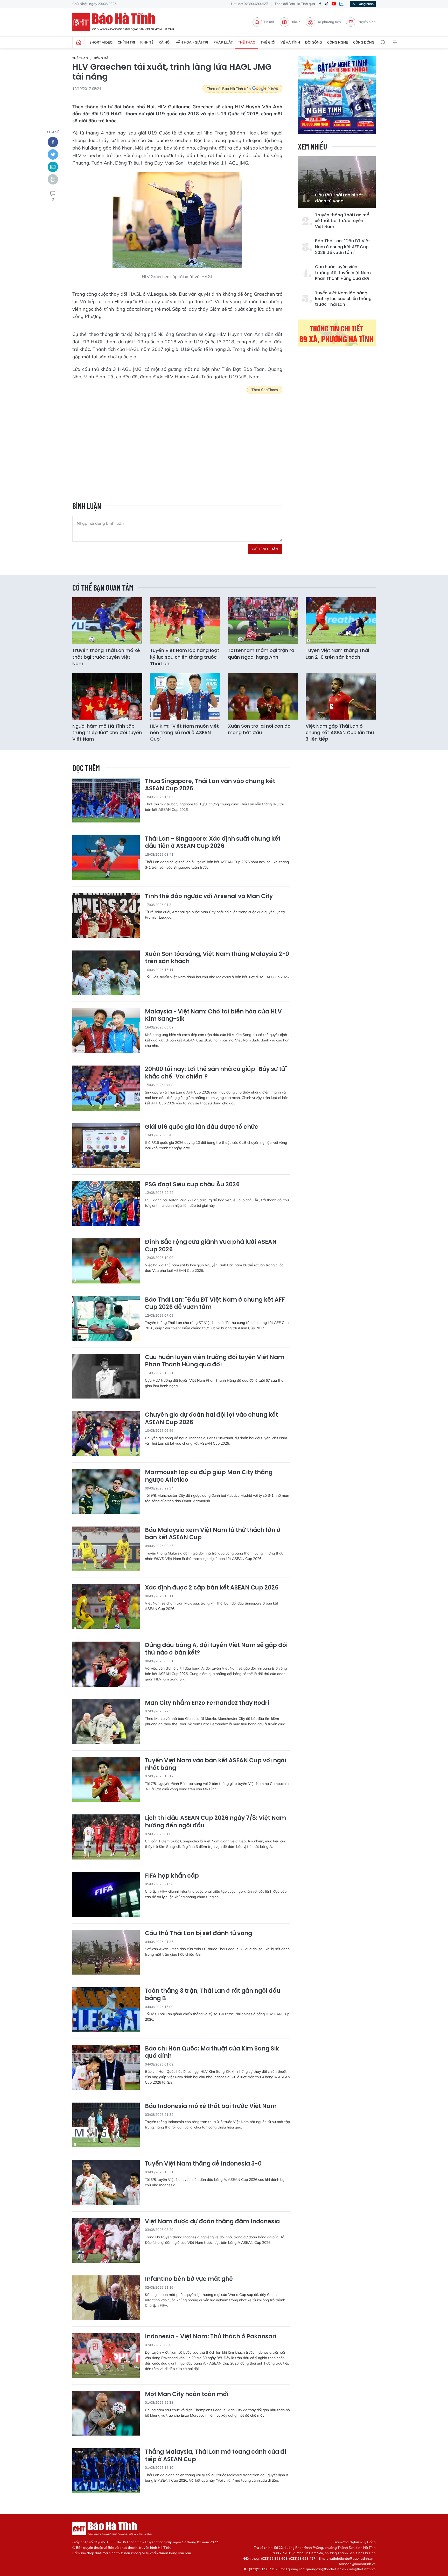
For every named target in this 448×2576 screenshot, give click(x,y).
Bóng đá (101, 58)
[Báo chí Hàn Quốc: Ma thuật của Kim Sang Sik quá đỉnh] (106, 2067)
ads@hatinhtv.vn (362, 2569)
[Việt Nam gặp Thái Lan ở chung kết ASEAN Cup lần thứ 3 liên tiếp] (341, 696)
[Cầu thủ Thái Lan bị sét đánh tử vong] (337, 182)
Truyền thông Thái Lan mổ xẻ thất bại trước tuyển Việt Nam (342, 221)
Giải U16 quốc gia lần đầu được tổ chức (202, 1127)
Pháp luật (223, 42)
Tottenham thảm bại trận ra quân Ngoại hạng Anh (261, 654)
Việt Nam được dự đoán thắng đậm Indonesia (212, 2222)
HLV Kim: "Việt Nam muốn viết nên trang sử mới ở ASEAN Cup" (184, 732)
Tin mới (269, 22)
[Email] (53, 167)
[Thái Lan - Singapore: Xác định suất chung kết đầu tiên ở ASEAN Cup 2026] (106, 858)
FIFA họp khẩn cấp (172, 1876)
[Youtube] (334, 4)
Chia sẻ (53, 132)
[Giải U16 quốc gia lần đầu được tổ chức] (106, 1146)
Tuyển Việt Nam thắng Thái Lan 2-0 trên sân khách (337, 654)
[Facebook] (320, 4)
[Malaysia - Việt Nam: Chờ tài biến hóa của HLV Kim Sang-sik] (106, 1030)
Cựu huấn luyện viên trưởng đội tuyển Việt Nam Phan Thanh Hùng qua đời (343, 273)
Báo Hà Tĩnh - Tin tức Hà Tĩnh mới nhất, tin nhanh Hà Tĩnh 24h (125, 22)
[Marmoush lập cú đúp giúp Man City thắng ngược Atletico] (106, 1491)
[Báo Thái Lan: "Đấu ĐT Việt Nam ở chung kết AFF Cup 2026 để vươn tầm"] (106, 1319)
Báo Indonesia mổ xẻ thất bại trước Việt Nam (211, 2106)
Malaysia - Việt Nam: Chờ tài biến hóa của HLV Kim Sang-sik (213, 1015)
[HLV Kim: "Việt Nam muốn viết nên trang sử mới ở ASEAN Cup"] (185, 696)
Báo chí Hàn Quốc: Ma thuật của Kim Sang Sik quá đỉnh (212, 2052)
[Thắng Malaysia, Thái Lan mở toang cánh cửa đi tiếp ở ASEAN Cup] (106, 2471)
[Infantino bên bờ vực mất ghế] (106, 2298)
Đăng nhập (366, 4)
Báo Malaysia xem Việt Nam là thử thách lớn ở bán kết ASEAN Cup (213, 1534)
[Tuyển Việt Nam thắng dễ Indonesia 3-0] (106, 2183)
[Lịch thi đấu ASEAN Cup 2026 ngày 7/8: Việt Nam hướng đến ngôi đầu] (106, 1837)
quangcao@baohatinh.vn (326, 2569)
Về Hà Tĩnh (290, 42)
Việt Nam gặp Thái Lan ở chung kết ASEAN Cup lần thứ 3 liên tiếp (340, 732)
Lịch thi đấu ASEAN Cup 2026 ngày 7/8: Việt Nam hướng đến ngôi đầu (215, 1822)
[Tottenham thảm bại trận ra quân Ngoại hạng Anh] (263, 621)
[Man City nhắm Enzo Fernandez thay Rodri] (106, 1722)
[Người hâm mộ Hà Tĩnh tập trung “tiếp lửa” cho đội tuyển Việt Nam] (107, 696)
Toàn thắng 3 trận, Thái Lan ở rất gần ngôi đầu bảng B (213, 1995)
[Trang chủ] (79, 42)
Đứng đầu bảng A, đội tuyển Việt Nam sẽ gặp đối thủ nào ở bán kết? (216, 1649)
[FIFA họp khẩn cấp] (106, 1895)
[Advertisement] (177, 436)
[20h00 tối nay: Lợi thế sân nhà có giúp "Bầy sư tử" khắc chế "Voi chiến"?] (106, 1088)
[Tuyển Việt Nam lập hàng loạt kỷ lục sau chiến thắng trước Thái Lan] (185, 621)
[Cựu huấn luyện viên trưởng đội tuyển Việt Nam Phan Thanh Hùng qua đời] (106, 1376)
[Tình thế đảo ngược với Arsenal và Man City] (106, 915)
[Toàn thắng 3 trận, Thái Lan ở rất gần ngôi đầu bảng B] (106, 2010)
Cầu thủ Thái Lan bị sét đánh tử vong (339, 198)
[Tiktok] (327, 4)
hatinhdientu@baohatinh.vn (351, 2558)
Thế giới (268, 42)
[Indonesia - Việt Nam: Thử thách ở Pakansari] (106, 2355)
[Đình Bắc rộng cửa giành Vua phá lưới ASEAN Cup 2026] (106, 1261)
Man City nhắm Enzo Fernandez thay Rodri (207, 1703)
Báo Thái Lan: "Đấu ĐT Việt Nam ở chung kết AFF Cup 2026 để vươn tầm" (342, 247)
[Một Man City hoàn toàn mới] (106, 2413)
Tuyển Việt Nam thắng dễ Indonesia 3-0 (203, 2164)
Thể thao (247, 42)
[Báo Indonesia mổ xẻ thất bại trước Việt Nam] (106, 2125)
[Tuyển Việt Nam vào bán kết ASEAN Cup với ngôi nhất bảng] (106, 1779)
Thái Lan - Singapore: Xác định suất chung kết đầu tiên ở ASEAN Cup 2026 (213, 843)
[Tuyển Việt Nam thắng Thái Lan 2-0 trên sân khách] (341, 621)
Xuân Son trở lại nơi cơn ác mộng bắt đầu (259, 729)
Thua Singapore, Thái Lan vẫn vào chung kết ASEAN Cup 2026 (210, 785)
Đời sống (314, 42)
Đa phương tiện (329, 22)
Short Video (101, 42)
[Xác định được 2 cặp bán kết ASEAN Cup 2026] (106, 1606)
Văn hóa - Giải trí (192, 42)
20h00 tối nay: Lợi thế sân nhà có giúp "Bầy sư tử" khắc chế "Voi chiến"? (216, 1073)
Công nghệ (338, 42)
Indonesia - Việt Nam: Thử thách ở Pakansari (211, 2337)
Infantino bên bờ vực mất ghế (189, 2279)
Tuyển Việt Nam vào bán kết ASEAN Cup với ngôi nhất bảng (215, 1764)
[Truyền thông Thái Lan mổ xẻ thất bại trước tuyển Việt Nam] (107, 621)
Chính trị (126, 42)
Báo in (296, 22)
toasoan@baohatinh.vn (357, 2564)
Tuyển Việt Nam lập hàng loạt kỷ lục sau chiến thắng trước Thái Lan (343, 299)
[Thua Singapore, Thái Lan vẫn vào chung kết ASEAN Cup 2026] (106, 800)
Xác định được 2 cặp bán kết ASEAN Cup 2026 (212, 1588)
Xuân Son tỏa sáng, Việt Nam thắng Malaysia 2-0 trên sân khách (217, 958)
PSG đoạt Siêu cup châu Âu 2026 (192, 1185)
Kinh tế (147, 42)
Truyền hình (366, 22)
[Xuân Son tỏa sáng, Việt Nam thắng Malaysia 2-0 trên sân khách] (106, 973)
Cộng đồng (364, 42)
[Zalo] (341, 4)
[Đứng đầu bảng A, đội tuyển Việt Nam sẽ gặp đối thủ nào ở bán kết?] (106, 1664)
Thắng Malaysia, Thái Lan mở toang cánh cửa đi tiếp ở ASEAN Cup (215, 2456)
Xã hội (165, 42)
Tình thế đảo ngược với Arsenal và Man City (209, 896)
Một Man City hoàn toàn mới (187, 2394)
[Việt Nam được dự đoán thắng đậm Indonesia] (106, 2240)
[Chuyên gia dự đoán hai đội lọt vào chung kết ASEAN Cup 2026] (106, 1434)
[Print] (53, 179)
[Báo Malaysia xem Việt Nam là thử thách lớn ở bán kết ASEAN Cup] (106, 1549)
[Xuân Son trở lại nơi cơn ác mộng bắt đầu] (263, 696)
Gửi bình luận (265, 549)
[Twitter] (53, 154)
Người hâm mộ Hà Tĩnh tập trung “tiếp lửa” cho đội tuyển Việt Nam (107, 732)
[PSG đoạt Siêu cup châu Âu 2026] (106, 1203)
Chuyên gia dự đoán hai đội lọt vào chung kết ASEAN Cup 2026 (211, 1419)
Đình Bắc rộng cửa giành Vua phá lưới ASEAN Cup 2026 (211, 1246)
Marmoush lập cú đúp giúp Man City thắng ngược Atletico (209, 1476)
